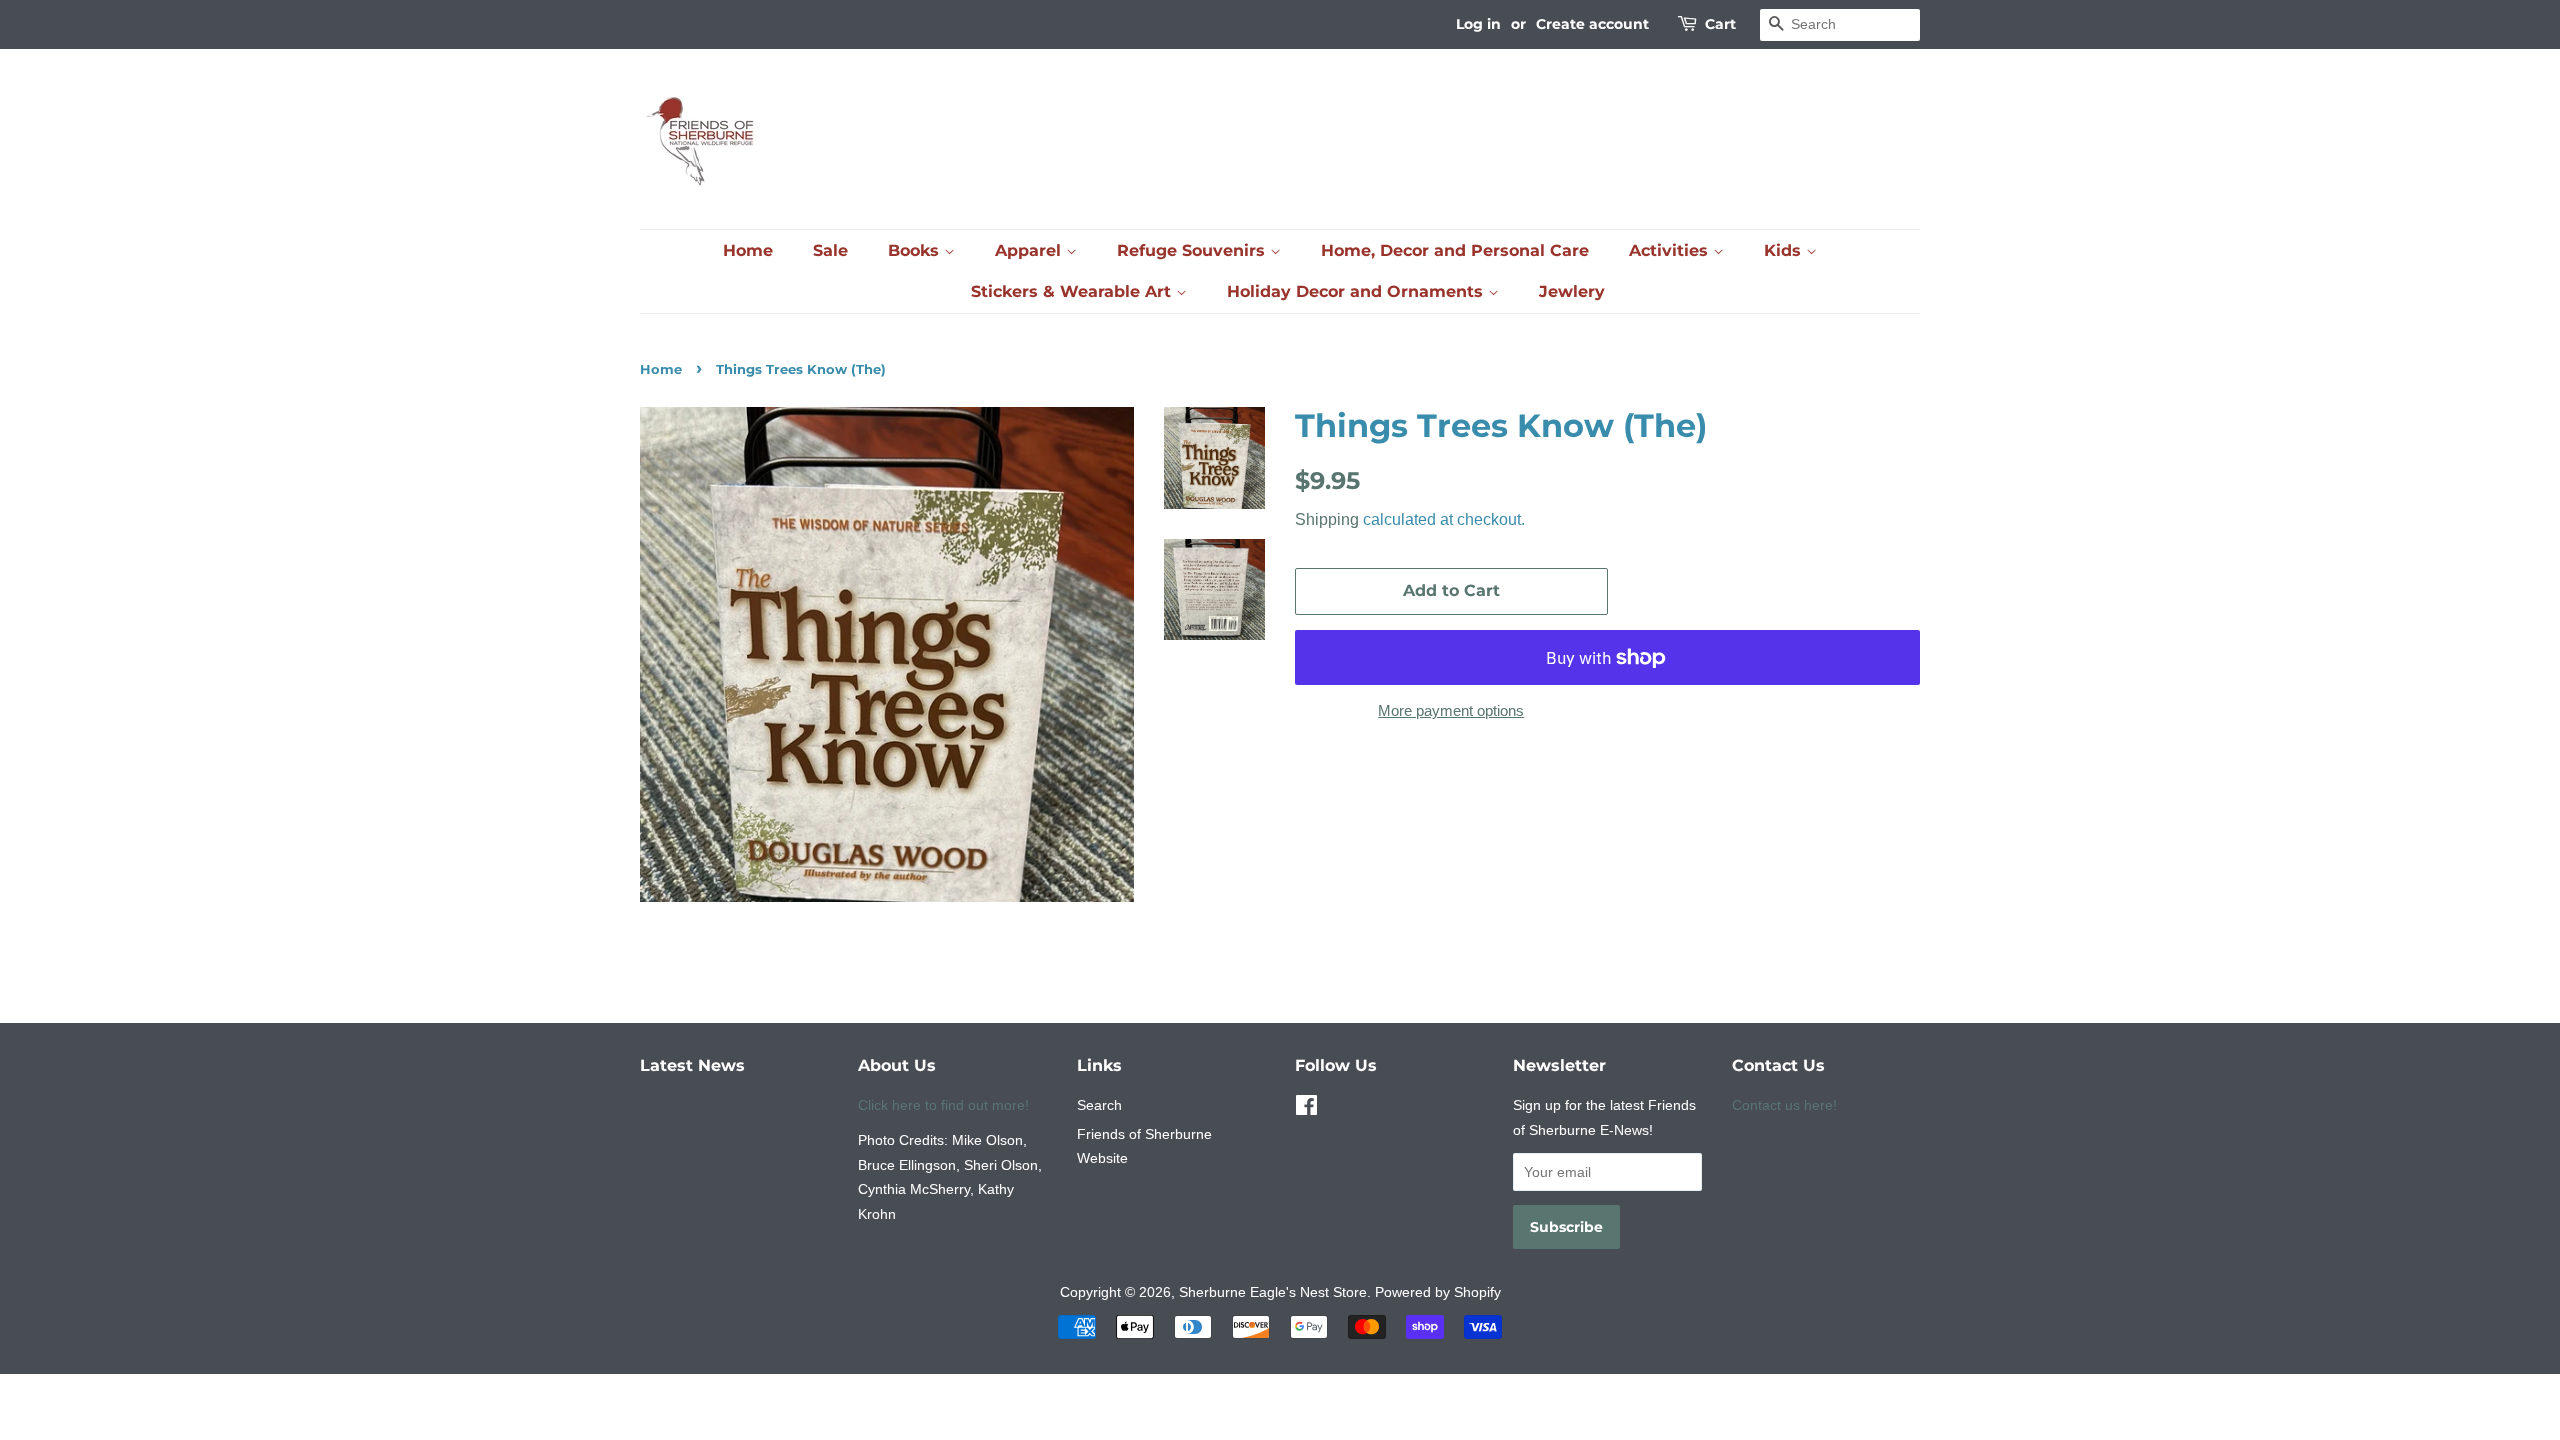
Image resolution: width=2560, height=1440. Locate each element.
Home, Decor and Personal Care (1455, 250)
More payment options (1451, 710)
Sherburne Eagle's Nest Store (1273, 1292)
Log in (1478, 24)
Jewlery (1572, 291)
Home (748, 250)
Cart (1720, 24)
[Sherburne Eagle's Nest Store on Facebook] (1306, 1109)
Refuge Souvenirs (1193, 250)
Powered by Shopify (1438, 1292)
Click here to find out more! (943, 1105)
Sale (830, 250)
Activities (1671, 250)
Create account (1592, 24)
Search (1099, 1105)
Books (916, 250)
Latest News (692, 1065)
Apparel (1030, 250)
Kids (1785, 250)
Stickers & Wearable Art (1073, 291)
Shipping (1327, 519)
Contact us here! (1784, 1105)
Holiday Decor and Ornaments (1357, 291)
